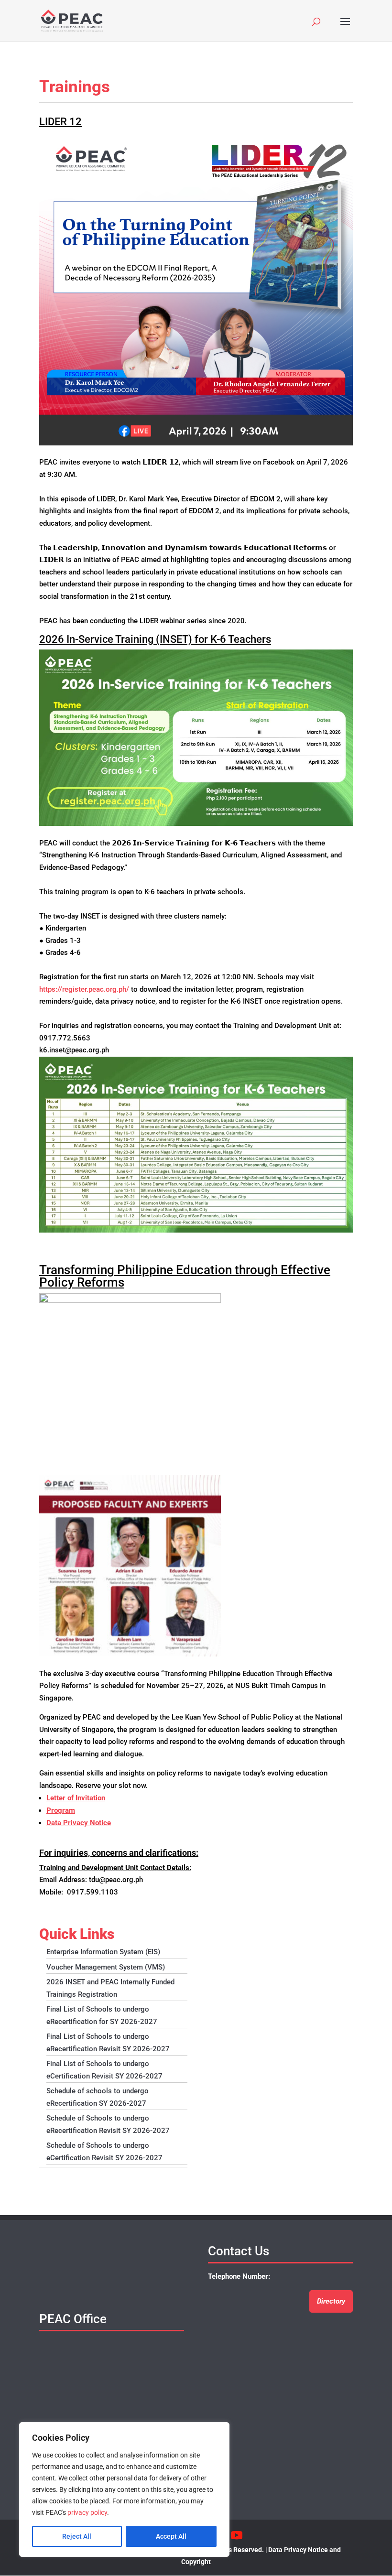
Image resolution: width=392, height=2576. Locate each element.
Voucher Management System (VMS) (106, 1967)
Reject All (77, 2536)
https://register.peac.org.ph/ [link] (84, 989)
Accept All (171, 2536)
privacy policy (87, 2512)
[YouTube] (237, 2536)
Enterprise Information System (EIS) (103, 1952)
